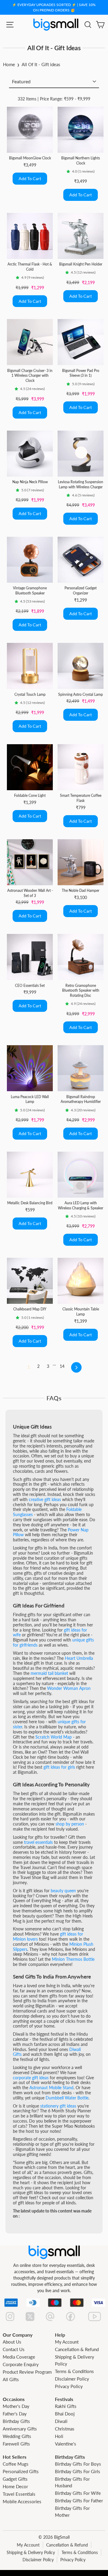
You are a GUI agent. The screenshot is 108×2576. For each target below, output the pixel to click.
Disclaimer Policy (72, 2379)
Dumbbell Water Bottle (67, 2098)
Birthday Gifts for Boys (78, 2464)
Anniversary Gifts (20, 2429)
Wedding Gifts (17, 2436)
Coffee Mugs (16, 2464)
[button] (69, 171)
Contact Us (14, 2349)
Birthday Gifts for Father (79, 2501)
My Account (67, 2342)
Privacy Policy (69, 2386)
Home (9, 64)
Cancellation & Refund (77, 2349)
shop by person (70, 1824)
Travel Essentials (19, 2494)
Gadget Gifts (15, 2479)
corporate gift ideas (31, 2078)
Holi (59, 2436)
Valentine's (66, 2444)
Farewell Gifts (16, 2444)
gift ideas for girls (59, 1767)
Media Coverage (19, 2357)
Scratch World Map (54, 1737)
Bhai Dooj (65, 2414)
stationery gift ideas (58, 2106)
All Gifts (11, 2379)
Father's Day (15, 2414)
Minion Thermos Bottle (73, 1959)
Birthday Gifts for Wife (78, 2493)
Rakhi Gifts (66, 2406)
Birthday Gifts (16, 2421)
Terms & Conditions (74, 2371)
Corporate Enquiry (21, 2364)
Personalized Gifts (21, 2471)
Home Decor (15, 2486)
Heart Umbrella (79, 1658)
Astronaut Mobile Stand (51, 2088)
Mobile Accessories (22, 2501)
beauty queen (63, 1891)
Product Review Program (27, 2372)
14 (62, 1366)
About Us (12, 2342)
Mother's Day (16, 2406)
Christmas (65, 2429)
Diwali (61, 2421)
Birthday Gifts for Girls (78, 2471)
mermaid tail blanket (49, 1673)
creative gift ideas (45, 1499)
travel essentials (38, 1842)
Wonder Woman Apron (69, 1688)
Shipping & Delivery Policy (31, 2552)
